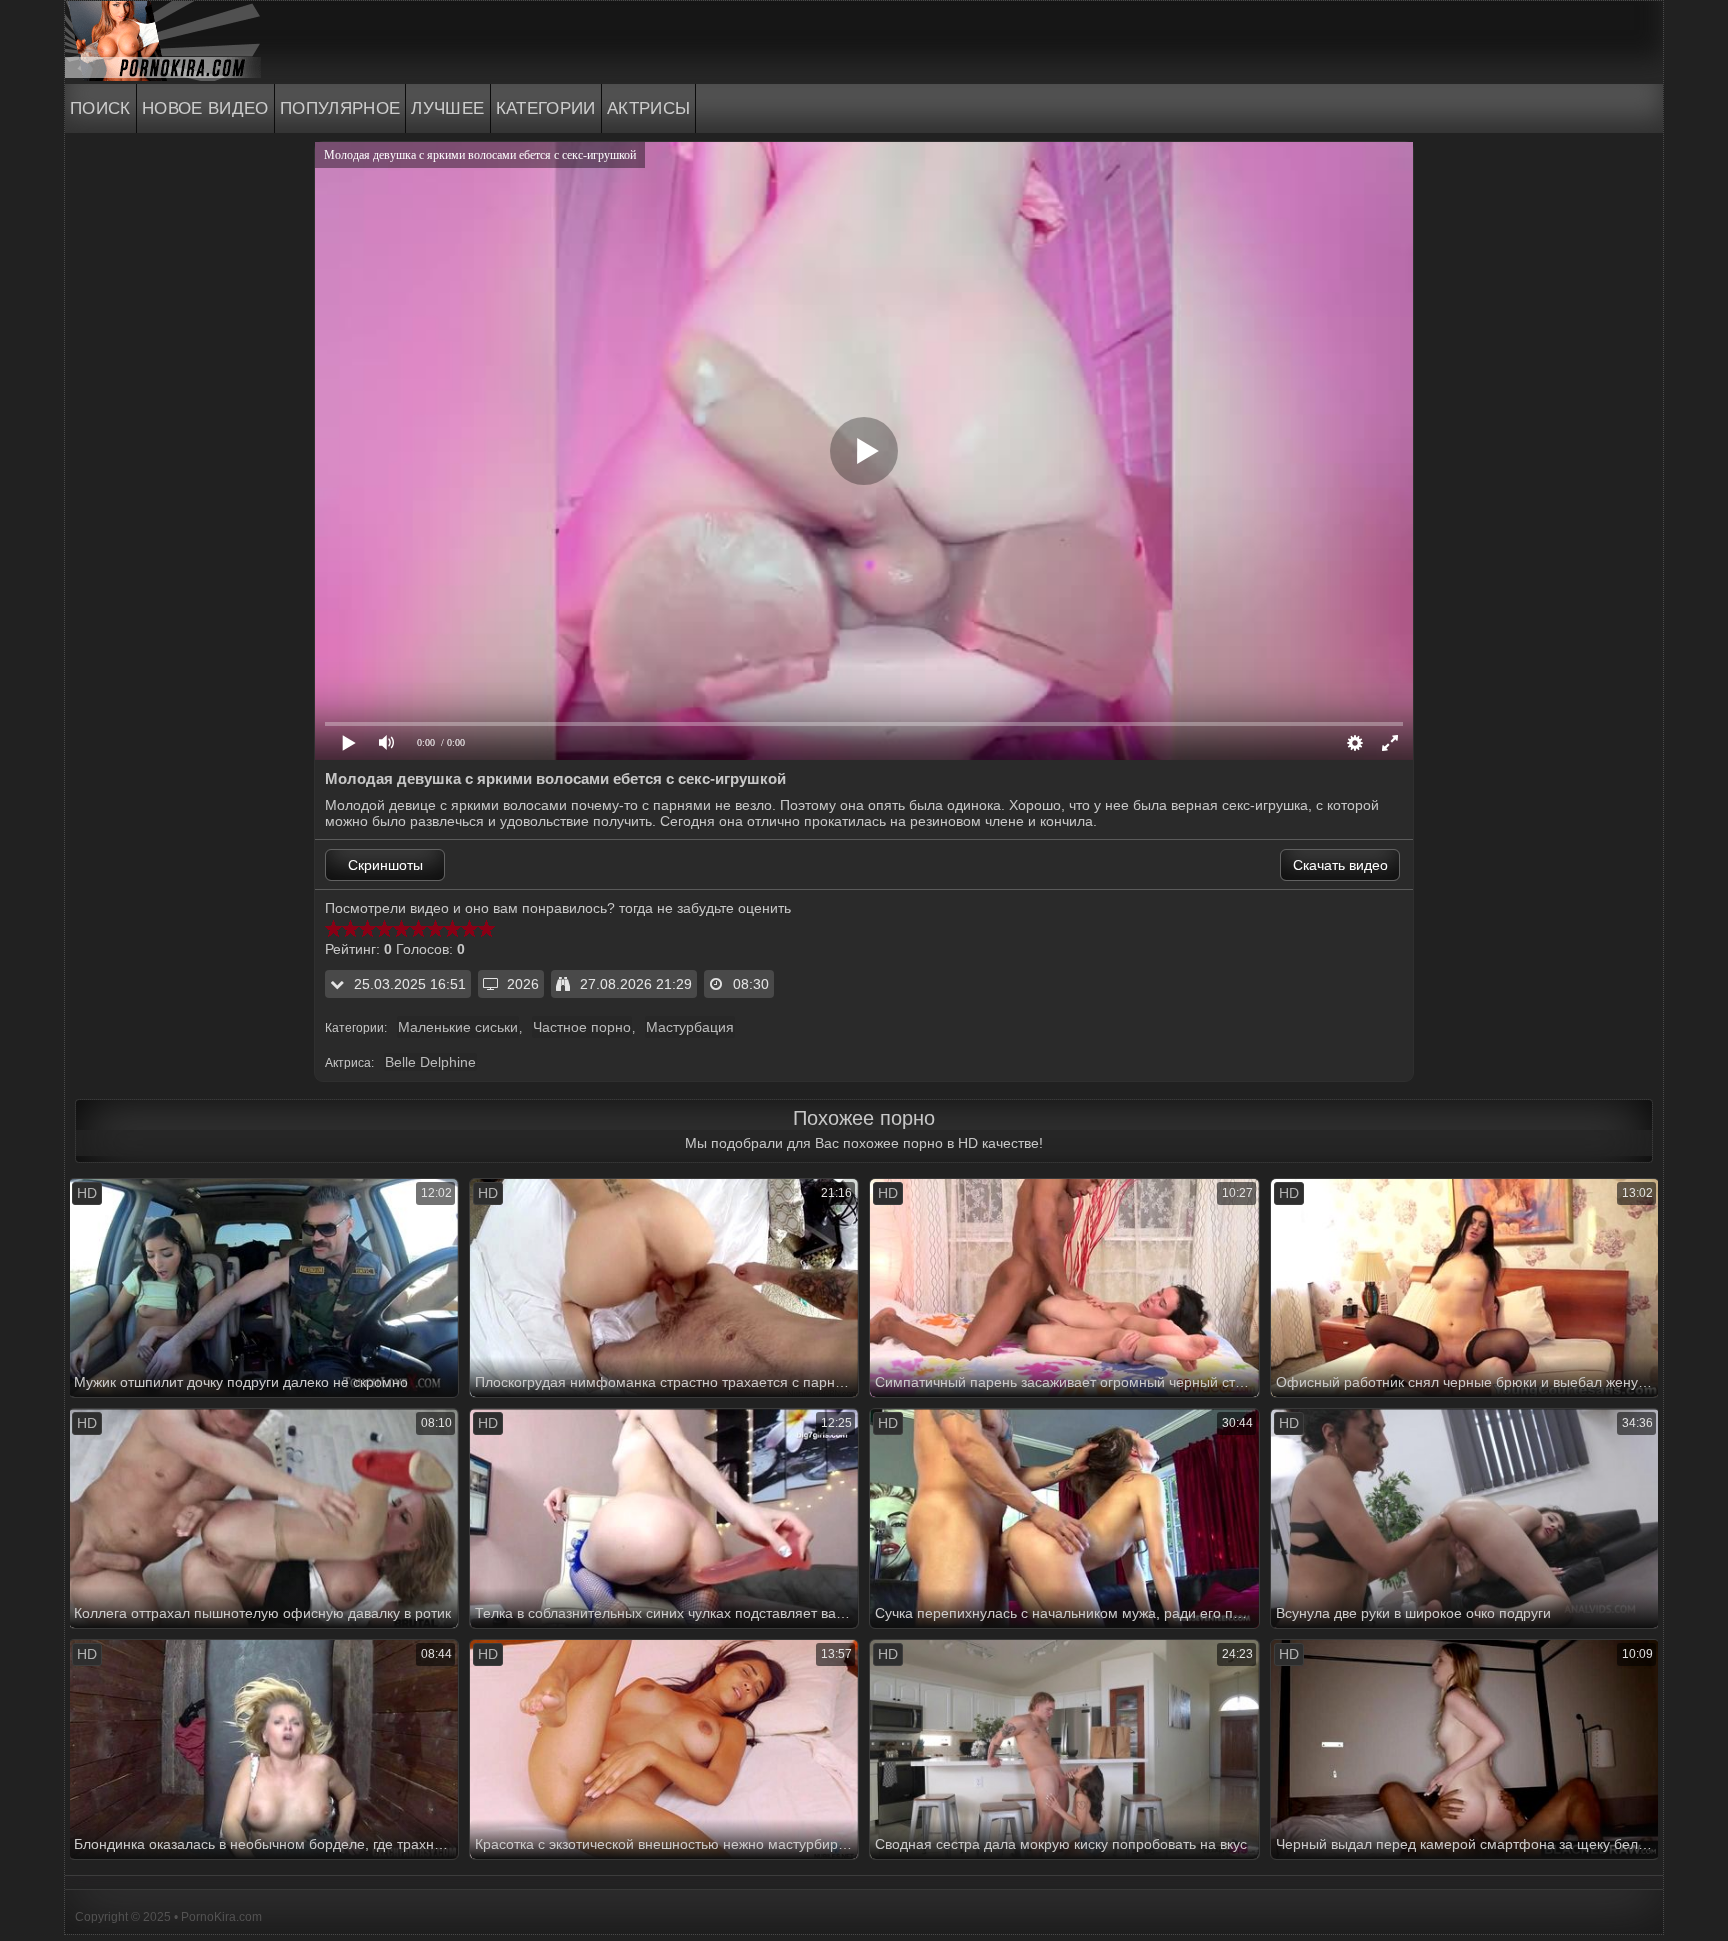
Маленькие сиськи (458, 1027)
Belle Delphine (430, 1062)
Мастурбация (690, 1027)
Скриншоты (385, 865)
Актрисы (649, 108)
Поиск (100, 108)
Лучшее (447, 108)
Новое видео (205, 108)
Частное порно (582, 1027)
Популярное (340, 108)
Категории (546, 108)
